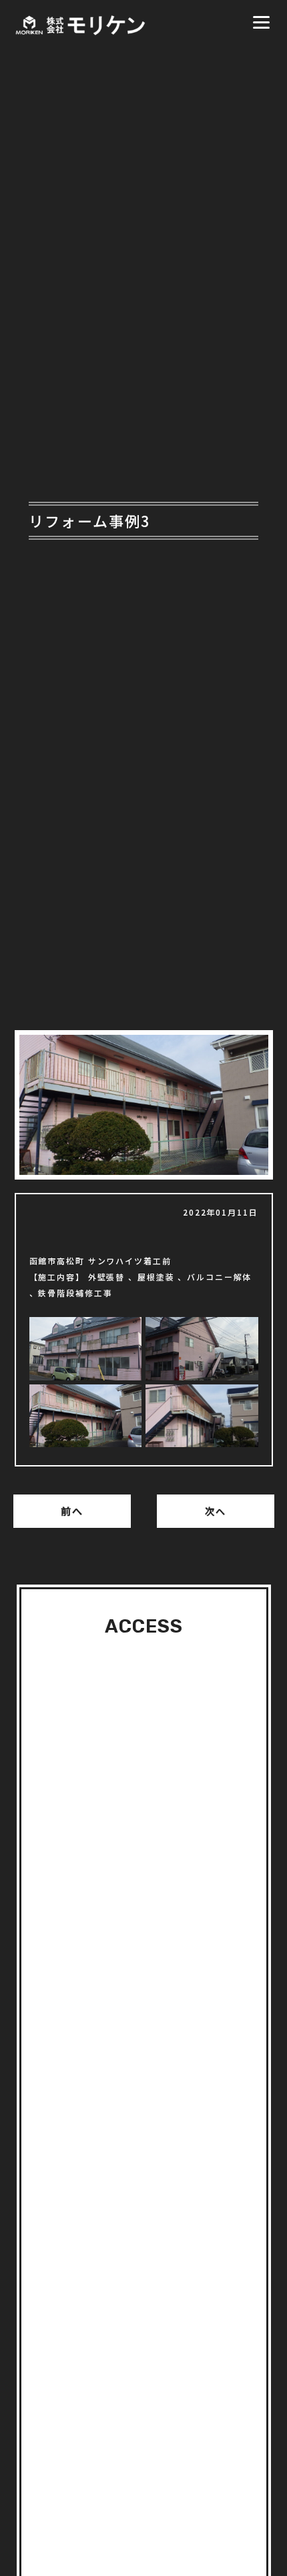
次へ (216, 1511)
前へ (72, 1511)
